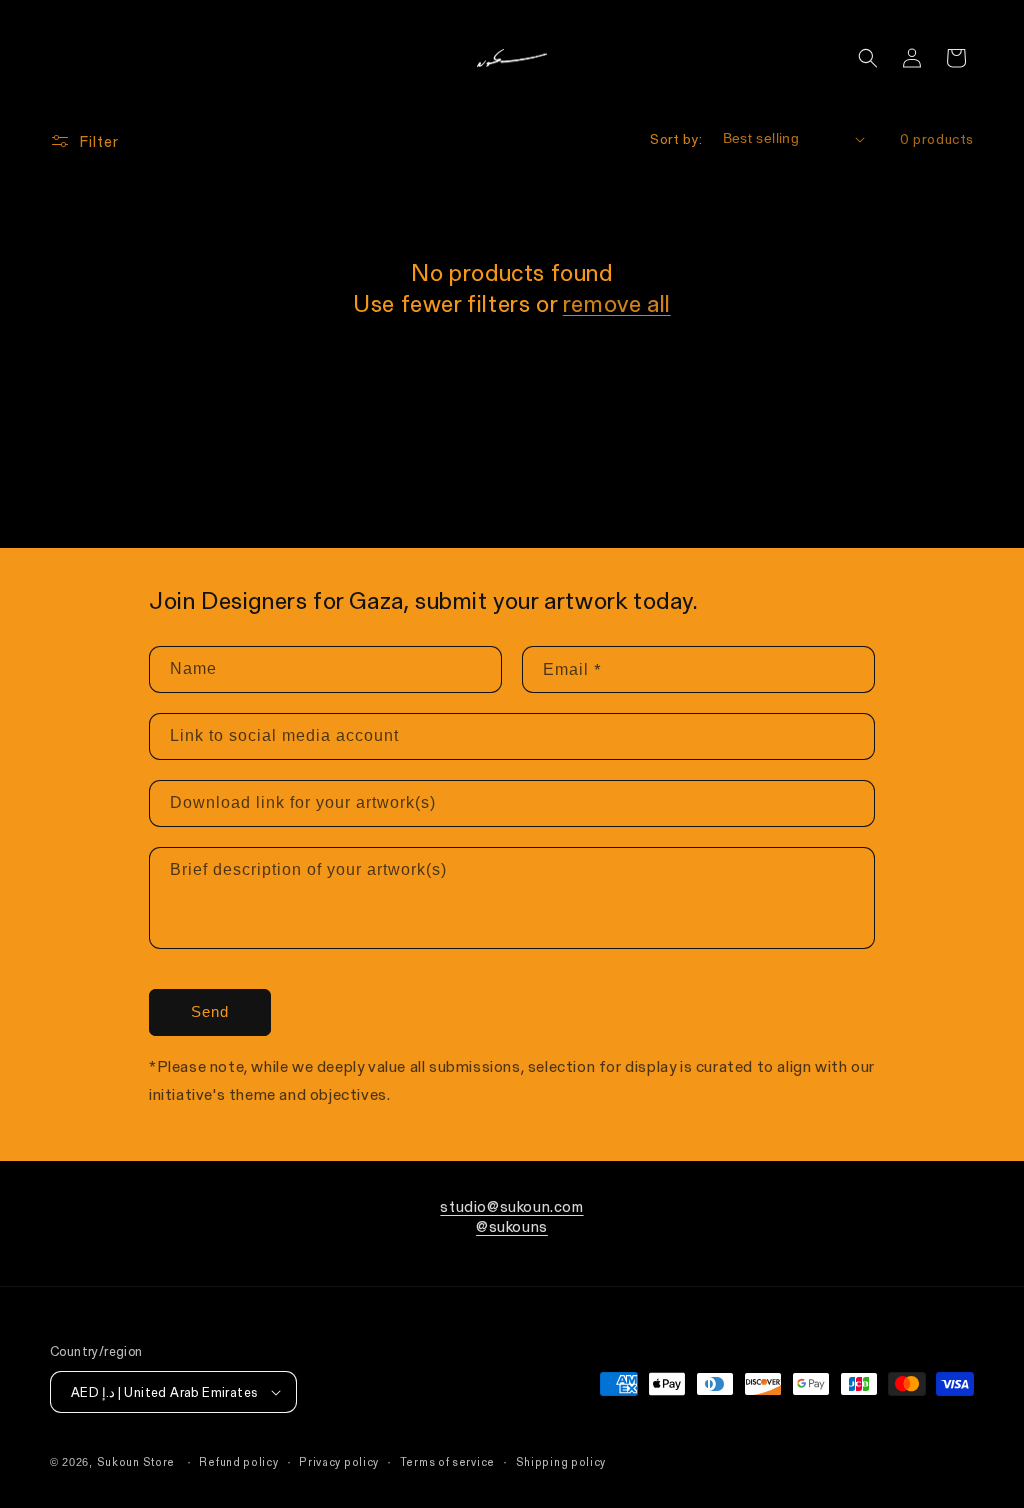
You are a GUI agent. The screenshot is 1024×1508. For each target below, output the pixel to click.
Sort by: (676, 138)
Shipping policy (561, 1461)
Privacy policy (339, 1461)
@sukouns (512, 1226)
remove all (617, 302)
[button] (868, 58)
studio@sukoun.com (511, 1206)
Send (210, 1011)
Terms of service (447, 1461)
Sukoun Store (136, 1461)
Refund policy (238, 1461)
